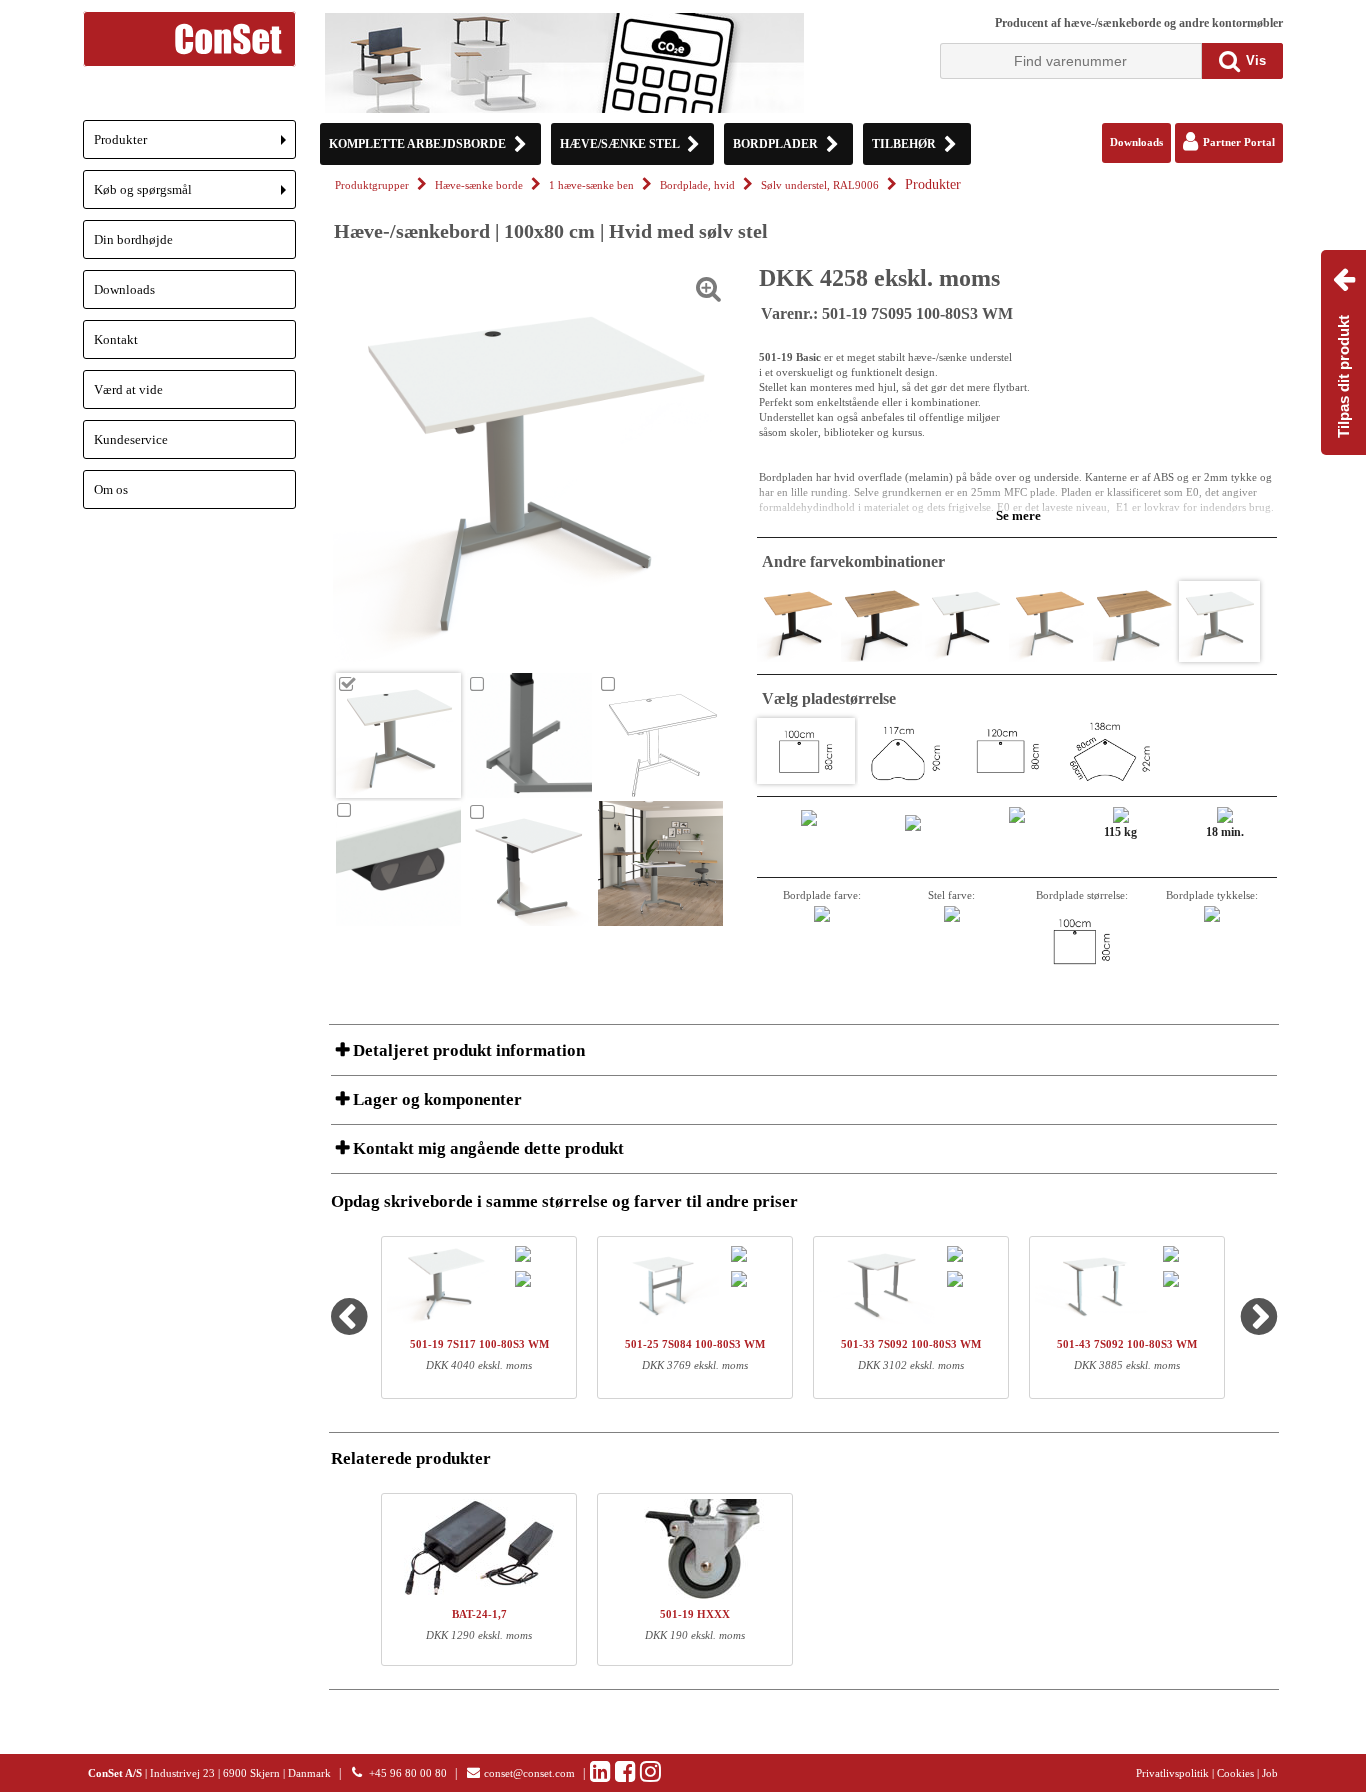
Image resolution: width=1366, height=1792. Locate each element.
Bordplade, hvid (697, 185)
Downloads (124, 289)
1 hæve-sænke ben (591, 185)
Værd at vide (128, 389)
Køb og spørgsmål (195, 195)
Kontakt (116, 339)
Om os (111, 489)
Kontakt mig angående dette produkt (486, 1148)
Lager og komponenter (435, 1099)
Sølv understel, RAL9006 (820, 185)
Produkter (195, 145)
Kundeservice (131, 439)
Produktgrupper (372, 185)
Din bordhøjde (133, 239)
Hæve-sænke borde (479, 185)
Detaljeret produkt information (467, 1050)
